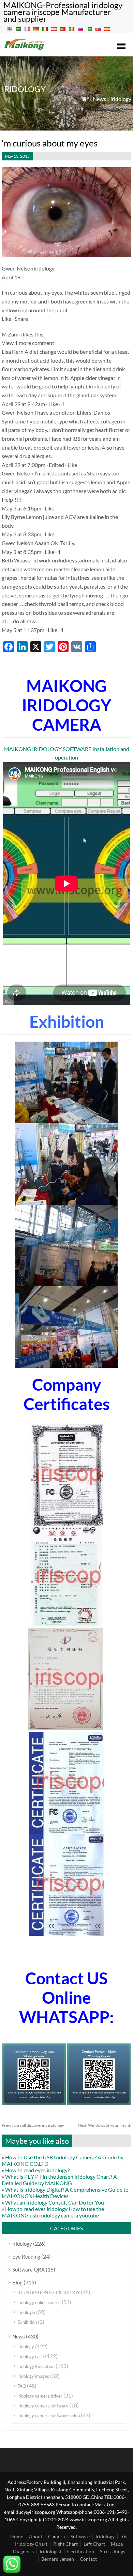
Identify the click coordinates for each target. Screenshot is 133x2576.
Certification (81, 2551)
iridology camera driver (40, 2396)
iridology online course (39, 2302)
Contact (88, 2559)
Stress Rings (113, 2551)
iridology (121, 99)
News (99, 99)
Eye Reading (26, 2257)
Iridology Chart (31, 2544)
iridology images (33, 2376)
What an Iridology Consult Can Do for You (55, 2202)
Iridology (105, 2536)
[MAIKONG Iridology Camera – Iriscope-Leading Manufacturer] (25, 49)
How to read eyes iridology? (37, 2170)
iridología (26, 2312)
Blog (17, 2282)
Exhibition (27, 2322)
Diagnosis (23, 2551)
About (36, 2536)
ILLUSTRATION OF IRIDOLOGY (49, 2293)
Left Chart (94, 2544)
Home (17, 2536)
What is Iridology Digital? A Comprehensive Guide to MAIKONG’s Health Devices (65, 2193)
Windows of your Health (105, 2125)
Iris (124, 2536)
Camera (56, 2536)
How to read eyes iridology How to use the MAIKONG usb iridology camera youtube (53, 2212)
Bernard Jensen (58, 2559)
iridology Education (36, 2366)
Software (80, 2536)
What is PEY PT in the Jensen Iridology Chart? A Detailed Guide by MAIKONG (59, 2180)
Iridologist (50, 2551)
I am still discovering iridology (33, 2125)
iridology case (31, 2356)
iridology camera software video (49, 2416)
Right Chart (65, 2544)
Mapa (117, 2544)
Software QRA (28, 2269)
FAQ (22, 2386)
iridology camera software (43, 2406)
